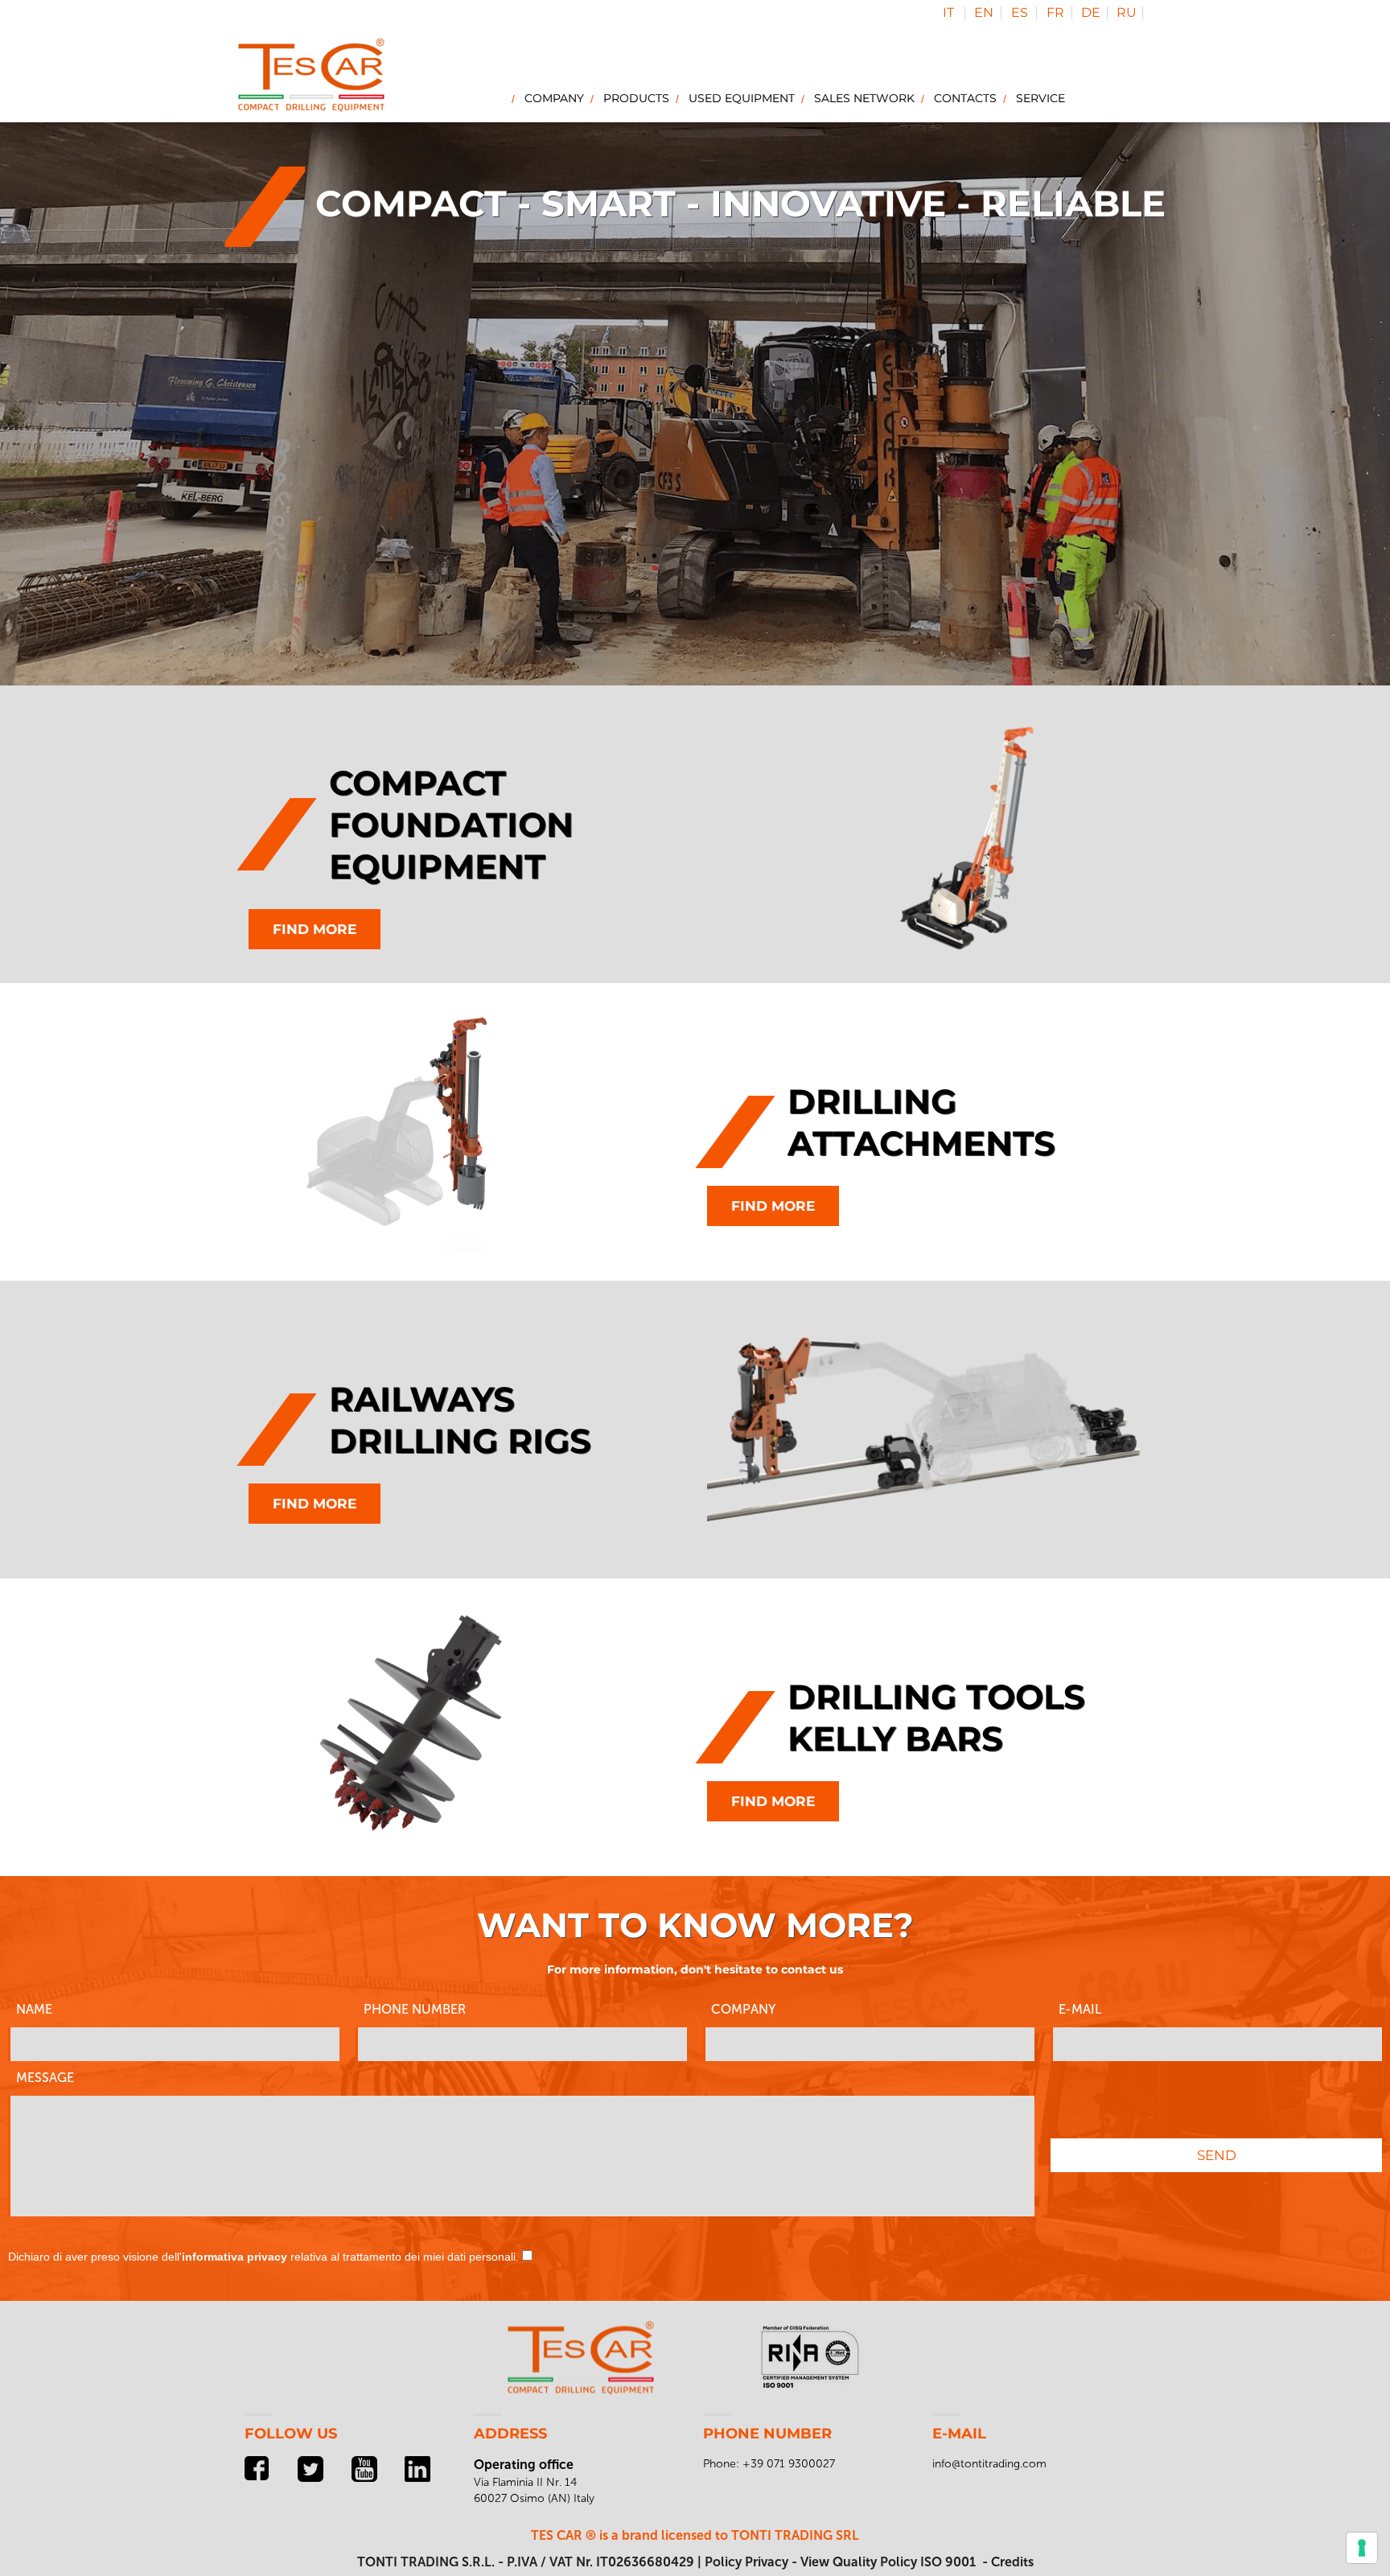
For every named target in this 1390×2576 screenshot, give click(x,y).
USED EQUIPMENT (742, 98)
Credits (1012, 2562)
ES (1020, 12)
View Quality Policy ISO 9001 (888, 2562)
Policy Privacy (746, 2562)
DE (1091, 12)
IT (948, 12)
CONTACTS (965, 98)
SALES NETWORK (864, 98)
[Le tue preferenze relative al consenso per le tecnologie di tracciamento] (1362, 2548)
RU (1127, 12)
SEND (1217, 2155)
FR (1055, 12)
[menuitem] (551, 98)
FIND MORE (315, 929)
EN (984, 12)
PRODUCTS (636, 98)
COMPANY (554, 98)
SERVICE (1040, 98)
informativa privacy (234, 2257)
